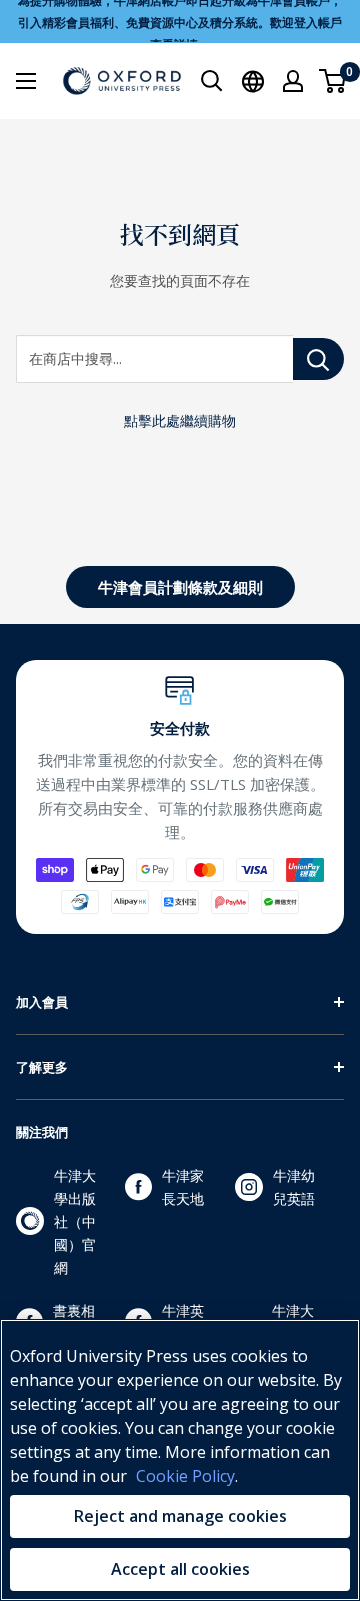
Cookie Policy (185, 1476)
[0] (333, 81)
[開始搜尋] (212, 81)
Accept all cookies (180, 1569)
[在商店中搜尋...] (318, 359)
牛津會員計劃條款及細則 (180, 587)
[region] (180, 1460)
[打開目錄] (26, 81)
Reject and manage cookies (180, 1516)
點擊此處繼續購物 (180, 420)
